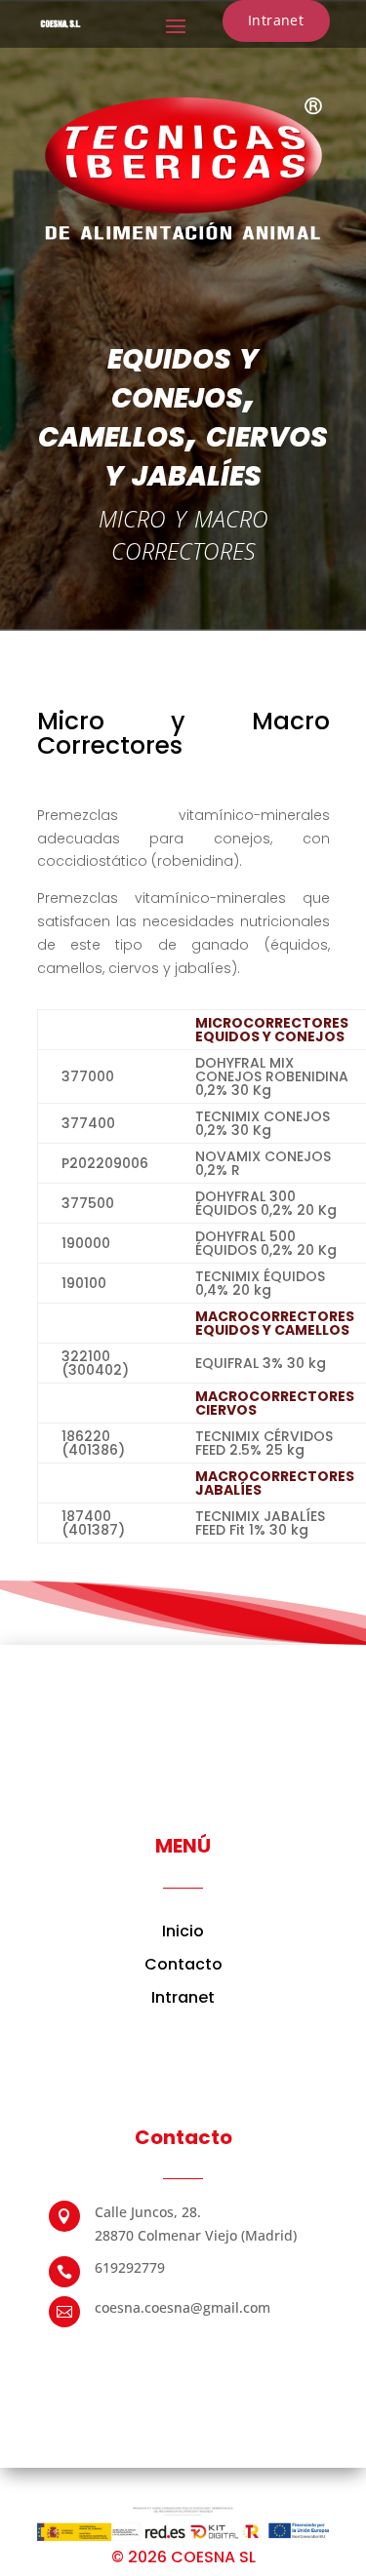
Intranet (276, 20)
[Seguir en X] (164, 2352)
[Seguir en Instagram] (203, 2352)
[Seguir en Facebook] (125, 2352)
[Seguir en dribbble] (242, 2352)
